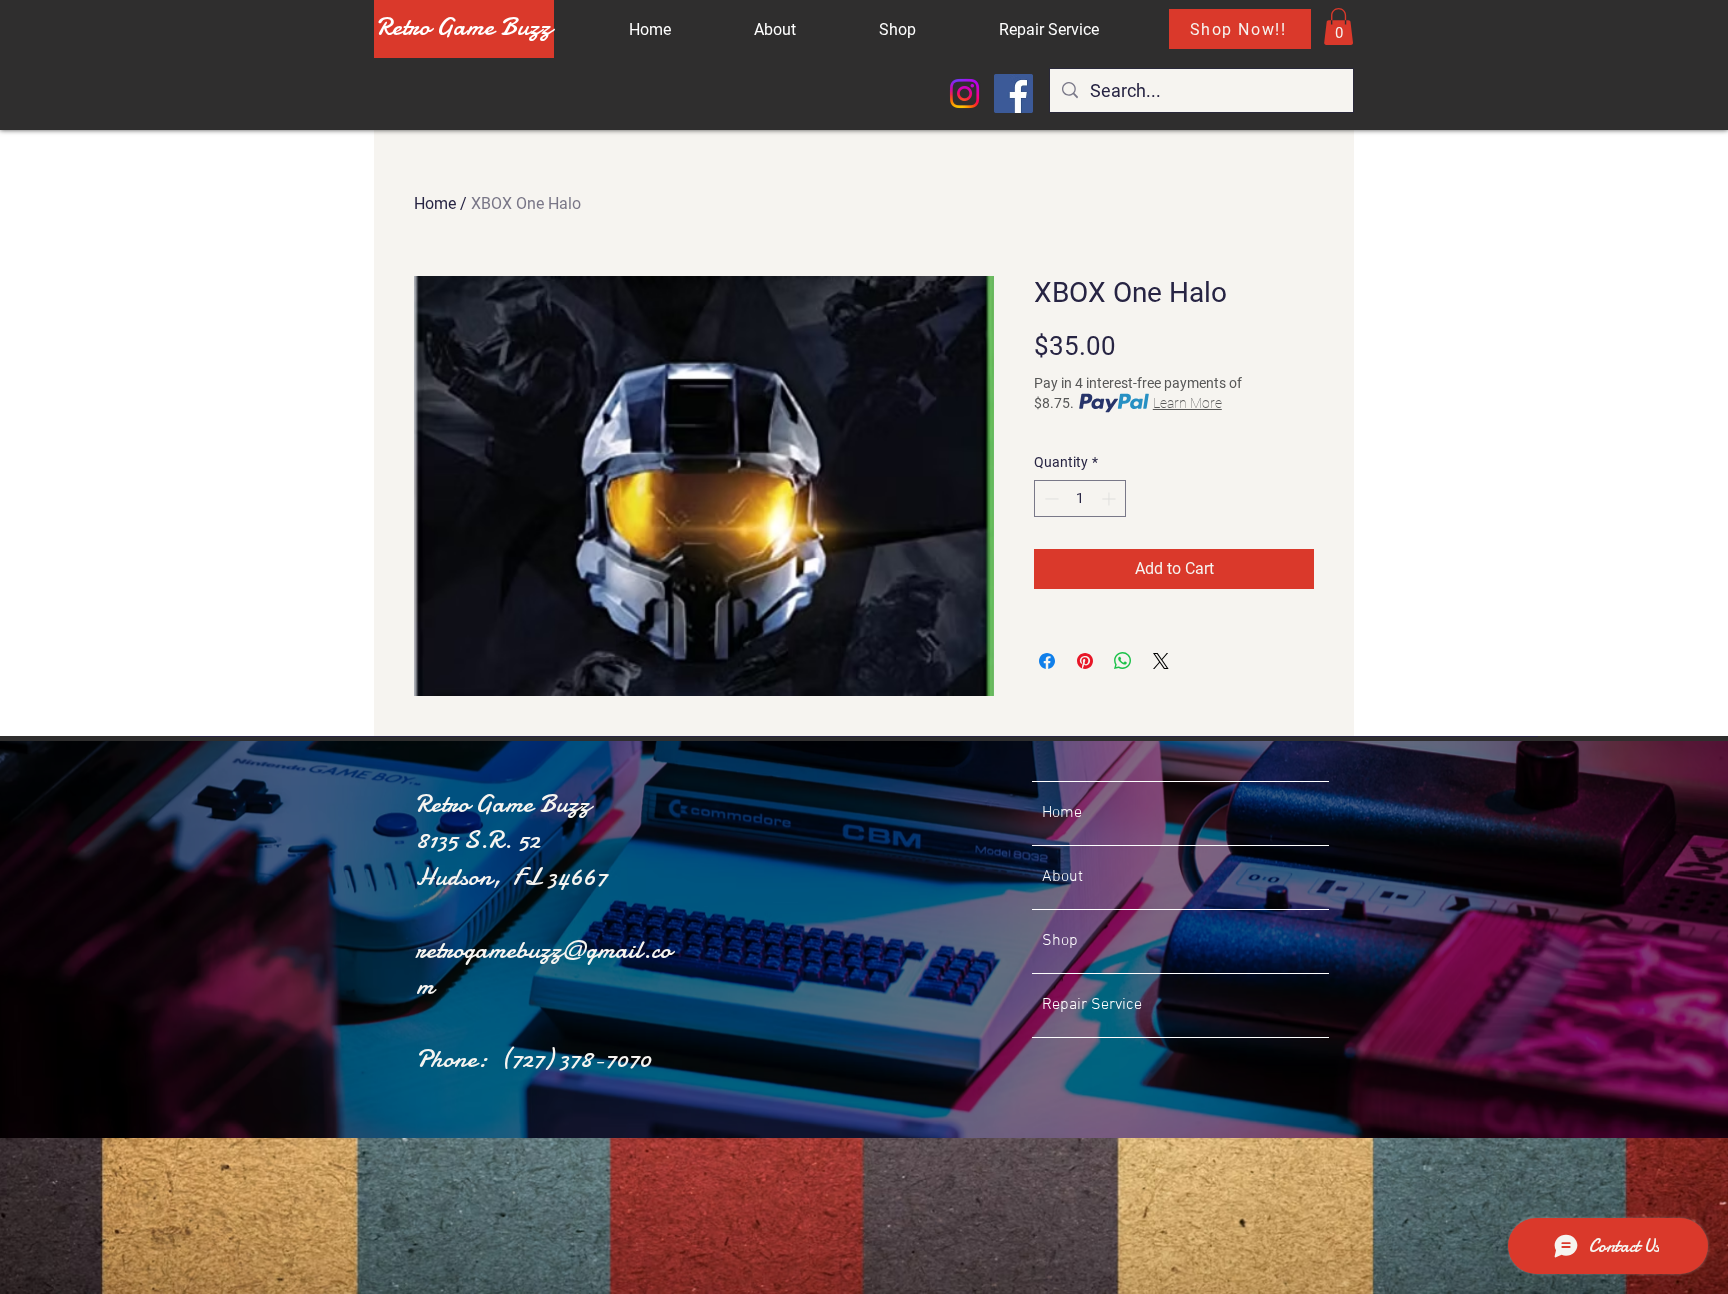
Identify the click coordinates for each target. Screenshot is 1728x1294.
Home (435, 203)
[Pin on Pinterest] (1085, 661)
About (1062, 877)
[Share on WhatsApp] (1123, 661)
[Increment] (1110, 498)
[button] (1338, 26)
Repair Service (1092, 1005)
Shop (1060, 941)
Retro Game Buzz (464, 26)
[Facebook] (1013, 93)
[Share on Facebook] (1047, 661)
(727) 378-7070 (575, 1058)
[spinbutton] (1080, 498)
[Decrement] (1049, 498)
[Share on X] (1161, 661)
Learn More (1187, 403)
